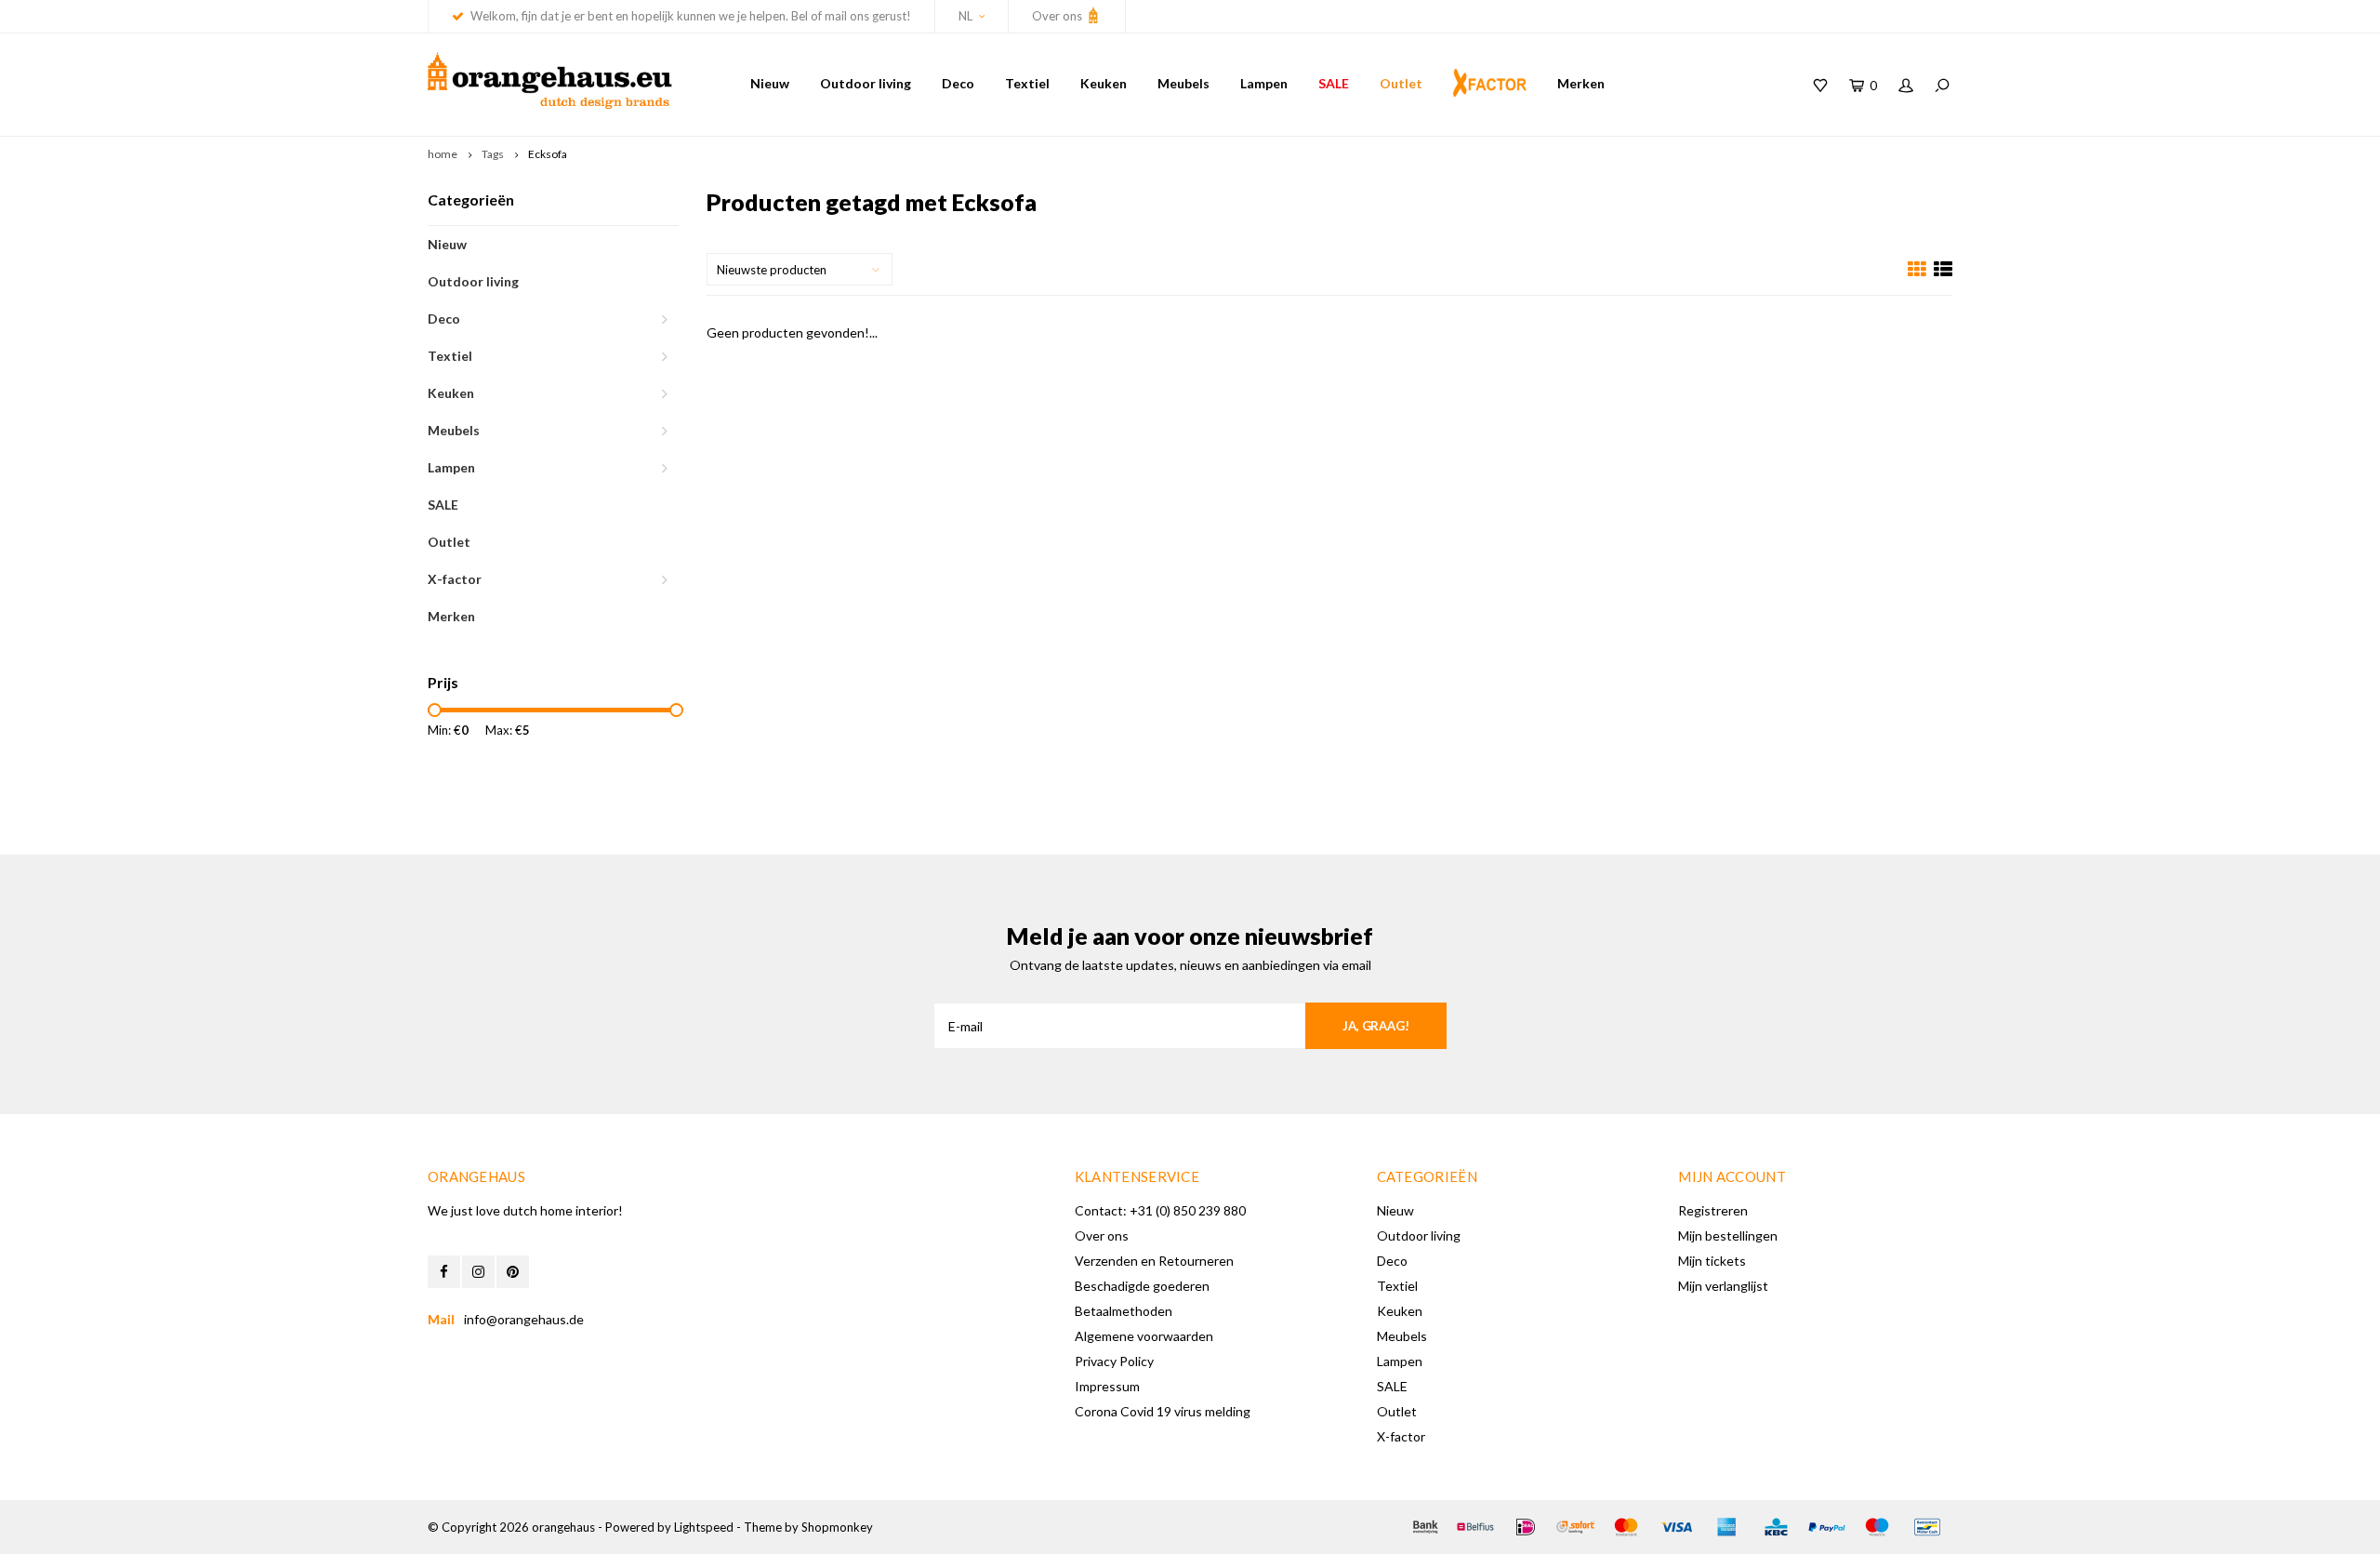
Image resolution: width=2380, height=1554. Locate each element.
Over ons (1058, 16)
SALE (1334, 83)
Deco (958, 83)
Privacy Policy (1114, 1361)
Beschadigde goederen (1142, 1286)
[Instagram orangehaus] (478, 1272)
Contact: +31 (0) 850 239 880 (1160, 1210)
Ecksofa (548, 154)
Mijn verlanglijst (1723, 1286)
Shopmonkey (837, 1527)
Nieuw (770, 83)
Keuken (1104, 83)
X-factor (455, 579)
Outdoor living (866, 83)
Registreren (1713, 1210)
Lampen (1264, 83)
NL (965, 16)
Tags (493, 154)
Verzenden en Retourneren (1154, 1261)
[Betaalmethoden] (1425, 1527)
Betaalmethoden (1124, 1311)
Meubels (1183, 83)
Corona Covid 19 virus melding (1163, 1411)
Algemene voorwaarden (1144, 1336)
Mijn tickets (1712, 1261)
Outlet (1401, 83)
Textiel (1027, 83)
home (443, 154)
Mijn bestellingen (1728, 1235)
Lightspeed (704, 1527)
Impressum (1107, 1386)
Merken (1581, 83)
